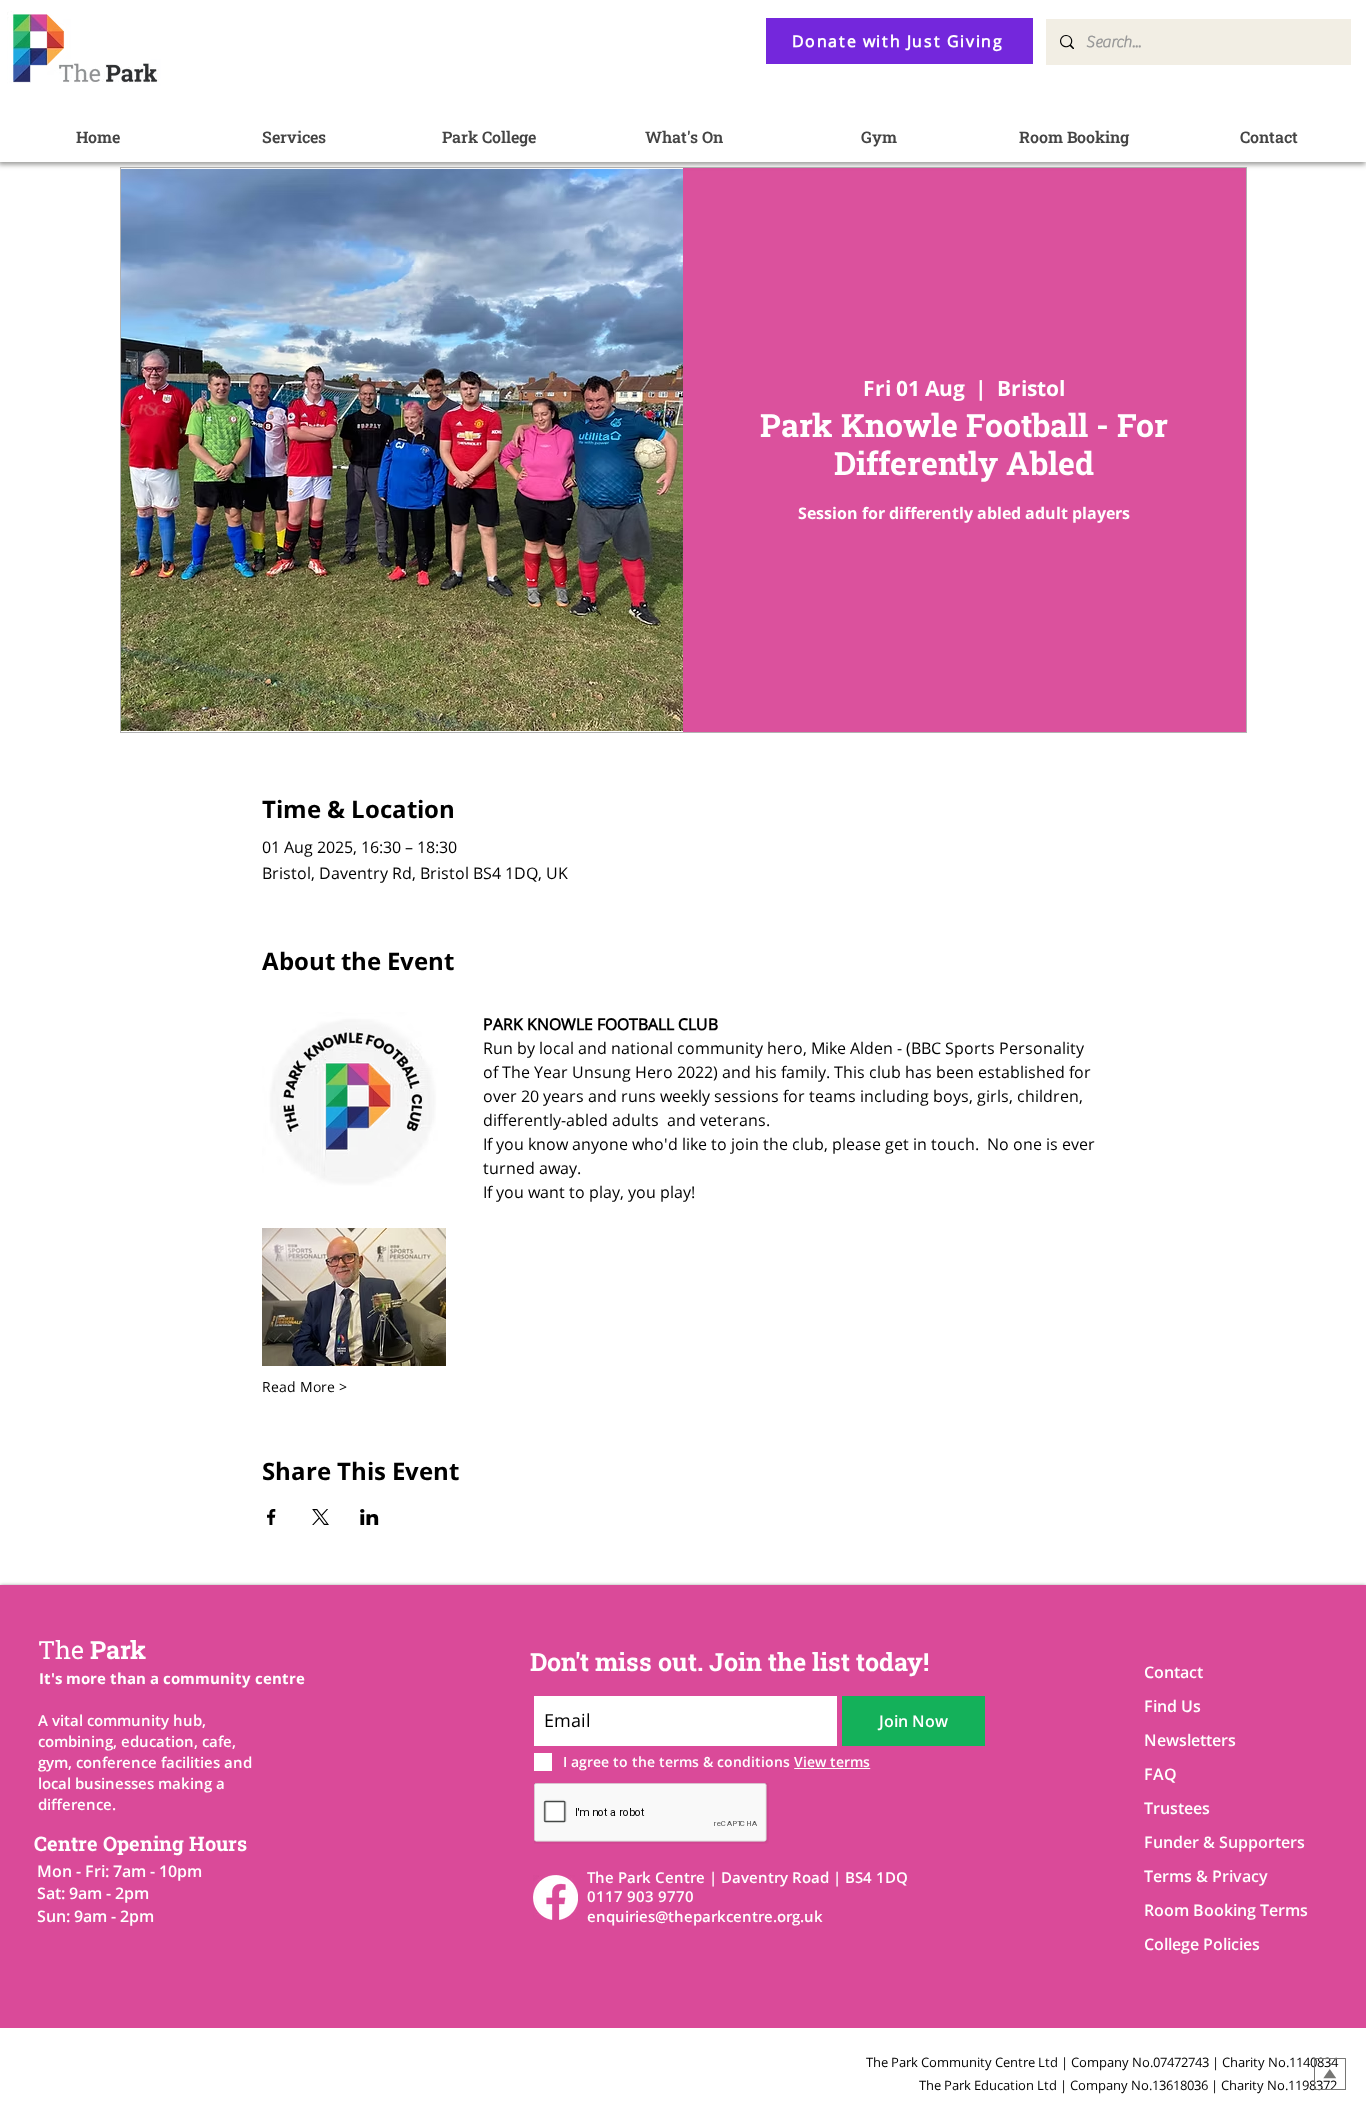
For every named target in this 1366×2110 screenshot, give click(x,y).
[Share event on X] (320, 1517)
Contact (1173, 1672)
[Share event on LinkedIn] (369, 1517)
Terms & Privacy (1206, 1876)
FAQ (1160, 1774)
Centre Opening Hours (140, 1843)
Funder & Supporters (1214, 1842)
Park (92, 1649)
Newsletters (1190, 1740)
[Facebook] (555, 1897)
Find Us (1172, 1706)
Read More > (304, 1386)
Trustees (1177, 1808)
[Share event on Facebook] (271, 1517)
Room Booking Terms (1214, 1910)
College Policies (1202, 1944)
